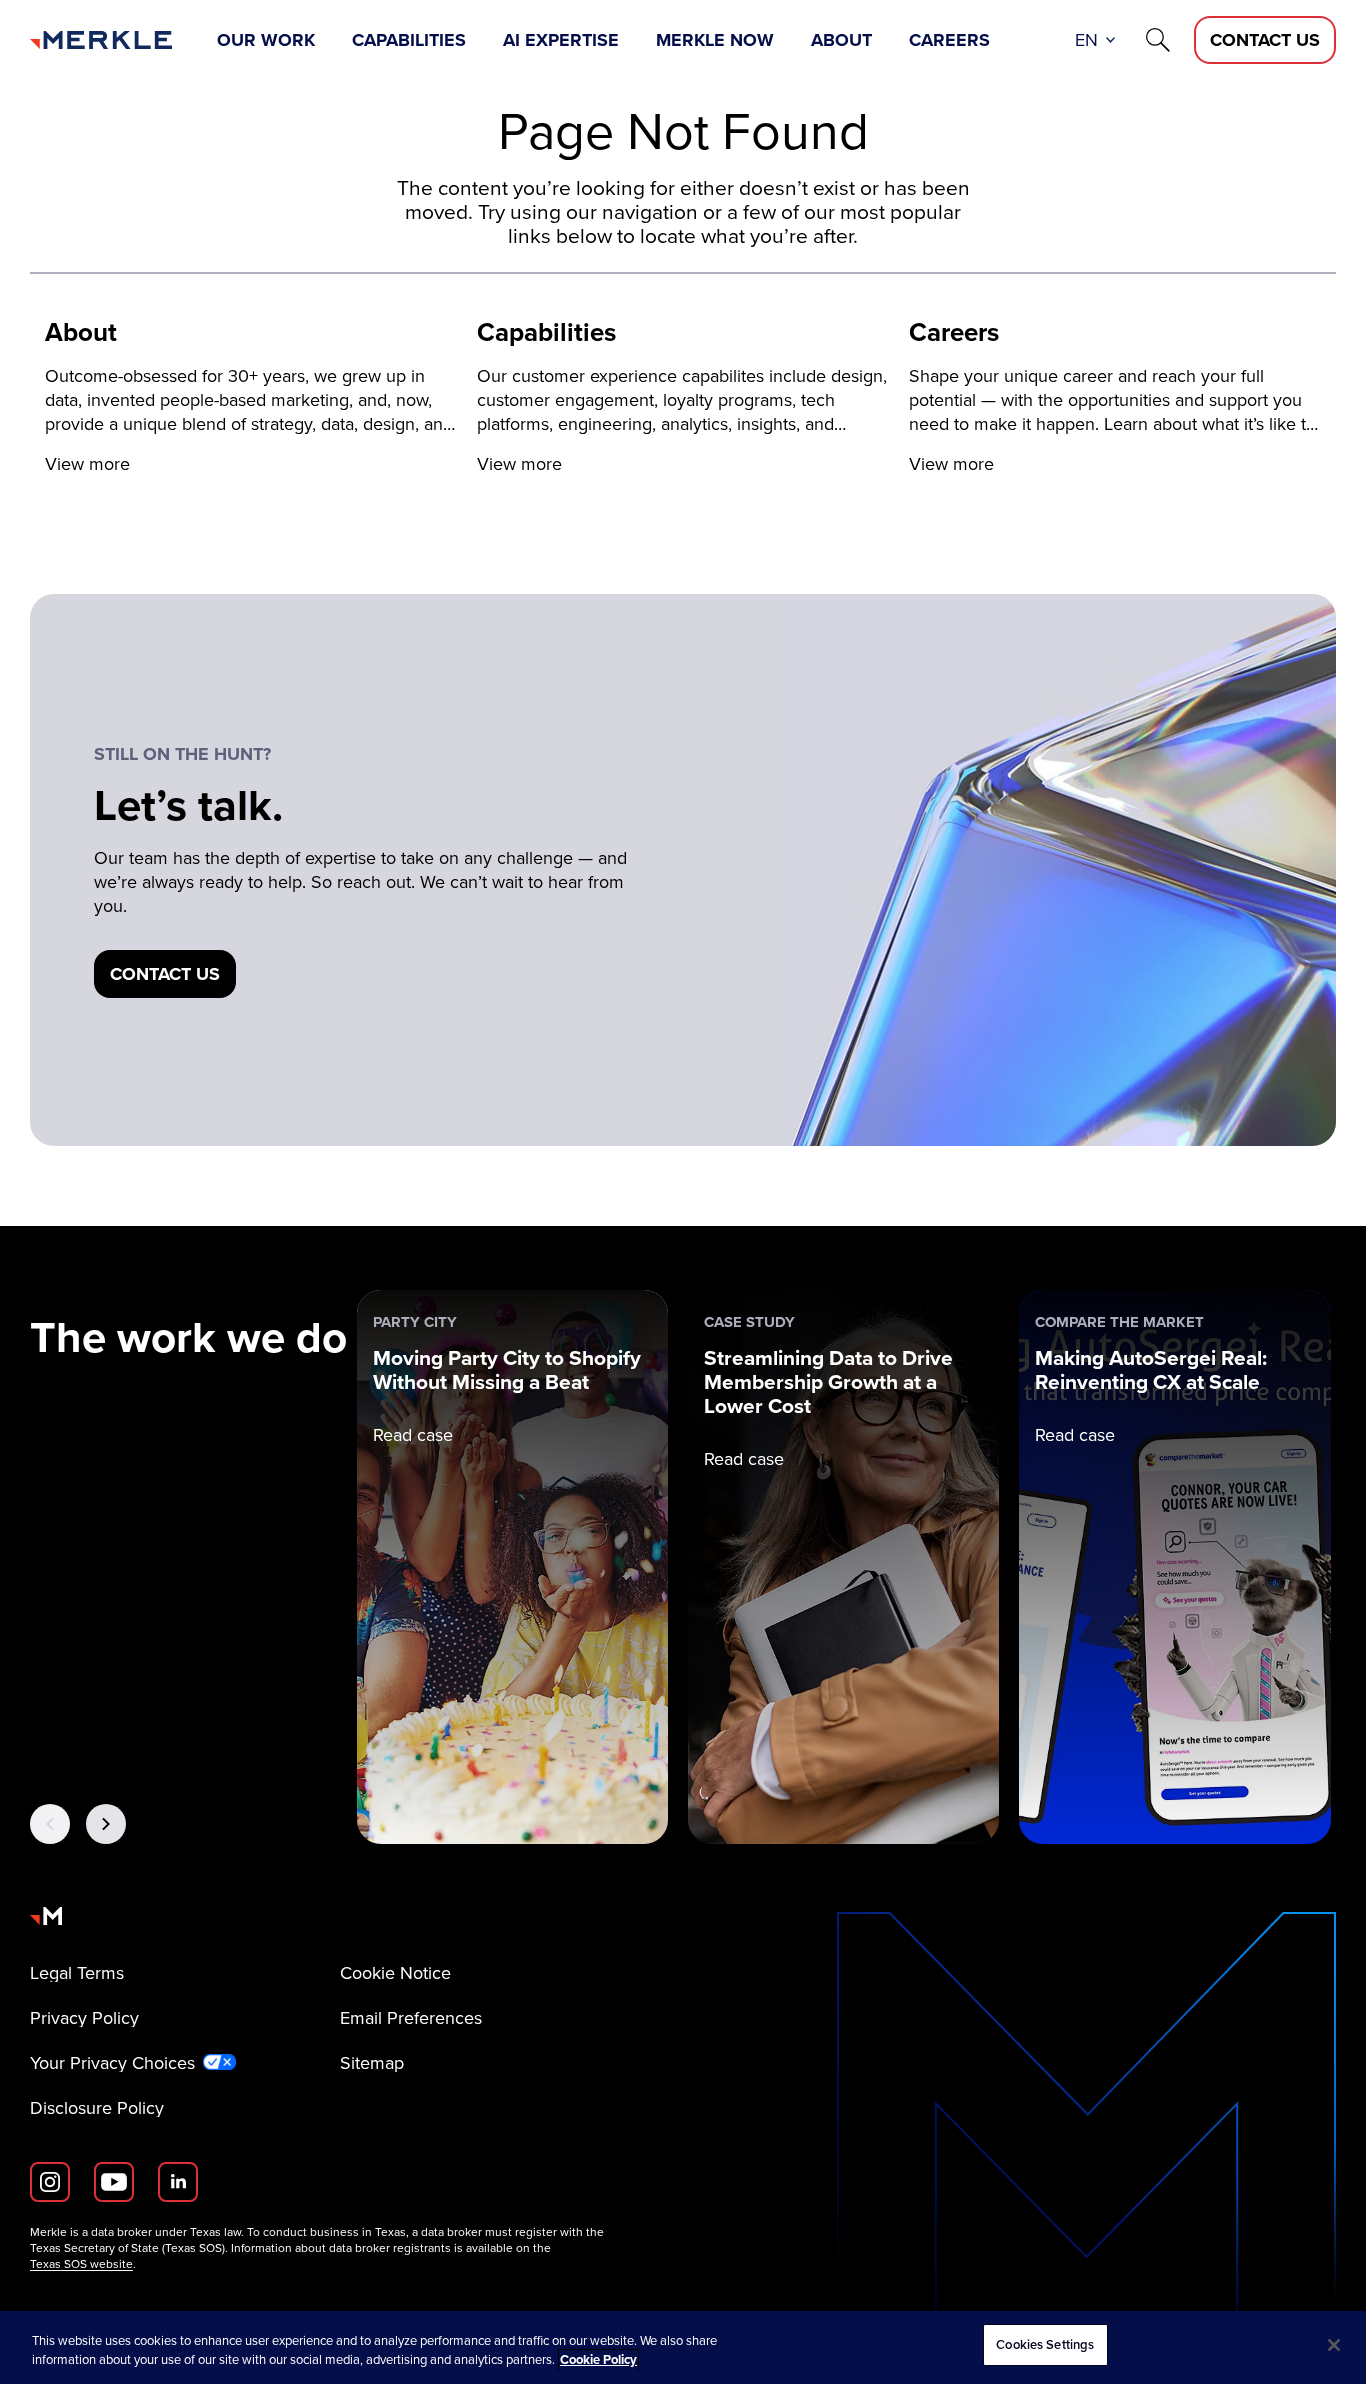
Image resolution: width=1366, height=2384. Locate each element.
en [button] (1086, 40)
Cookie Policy (598, 2360)
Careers (949, 40)
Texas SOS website (81, 2264)
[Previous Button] (50, 1824)
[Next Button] (106, 1824)
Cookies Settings (1045, 2344)
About (841, 40)
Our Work (266, 40)
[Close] (1334, 2345)
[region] (683, 2347)
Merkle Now (715, 40)
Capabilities (409, 40)
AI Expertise (561, 40)
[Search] (1158, 40)
